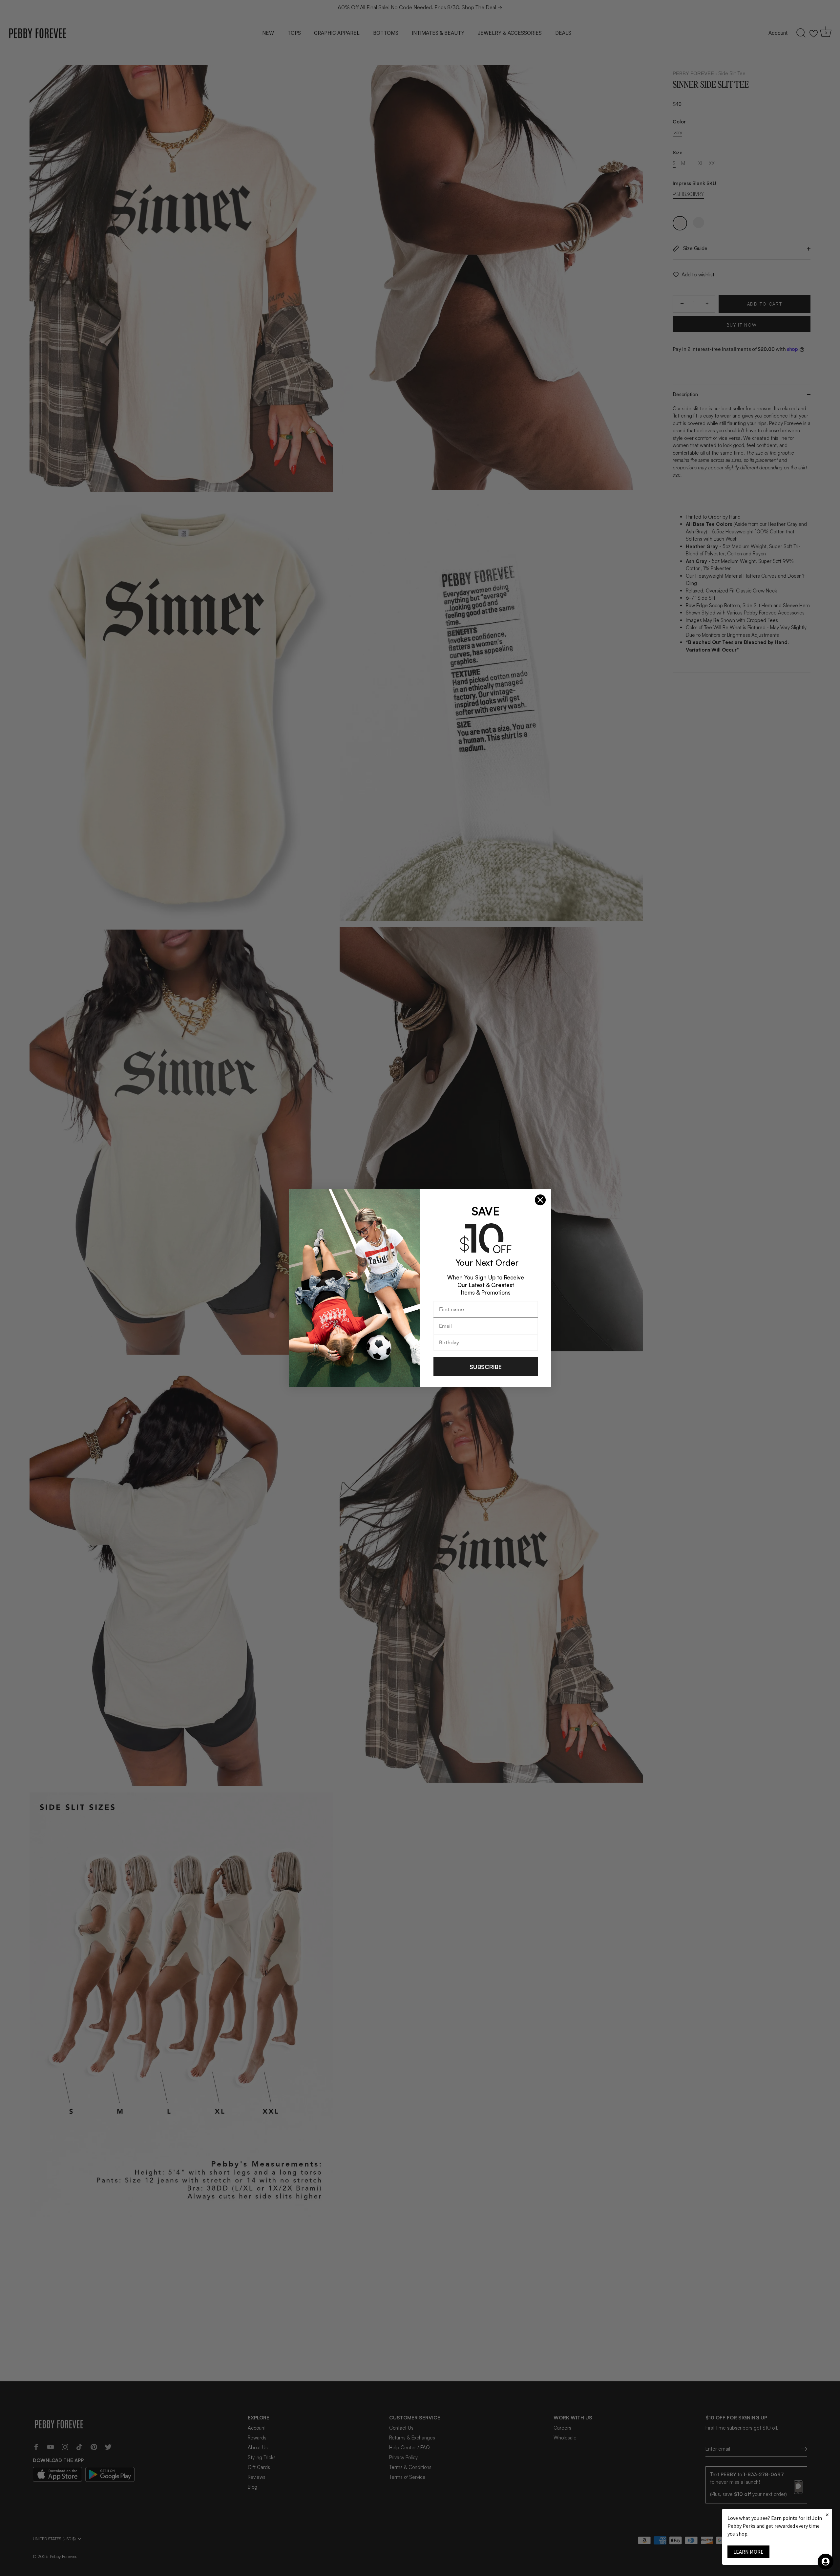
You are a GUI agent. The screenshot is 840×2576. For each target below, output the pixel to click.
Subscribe (486, 1367)
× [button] (827, 2514)
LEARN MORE (748, 2552)
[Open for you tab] (826, 2562)
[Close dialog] (540, 1200)
